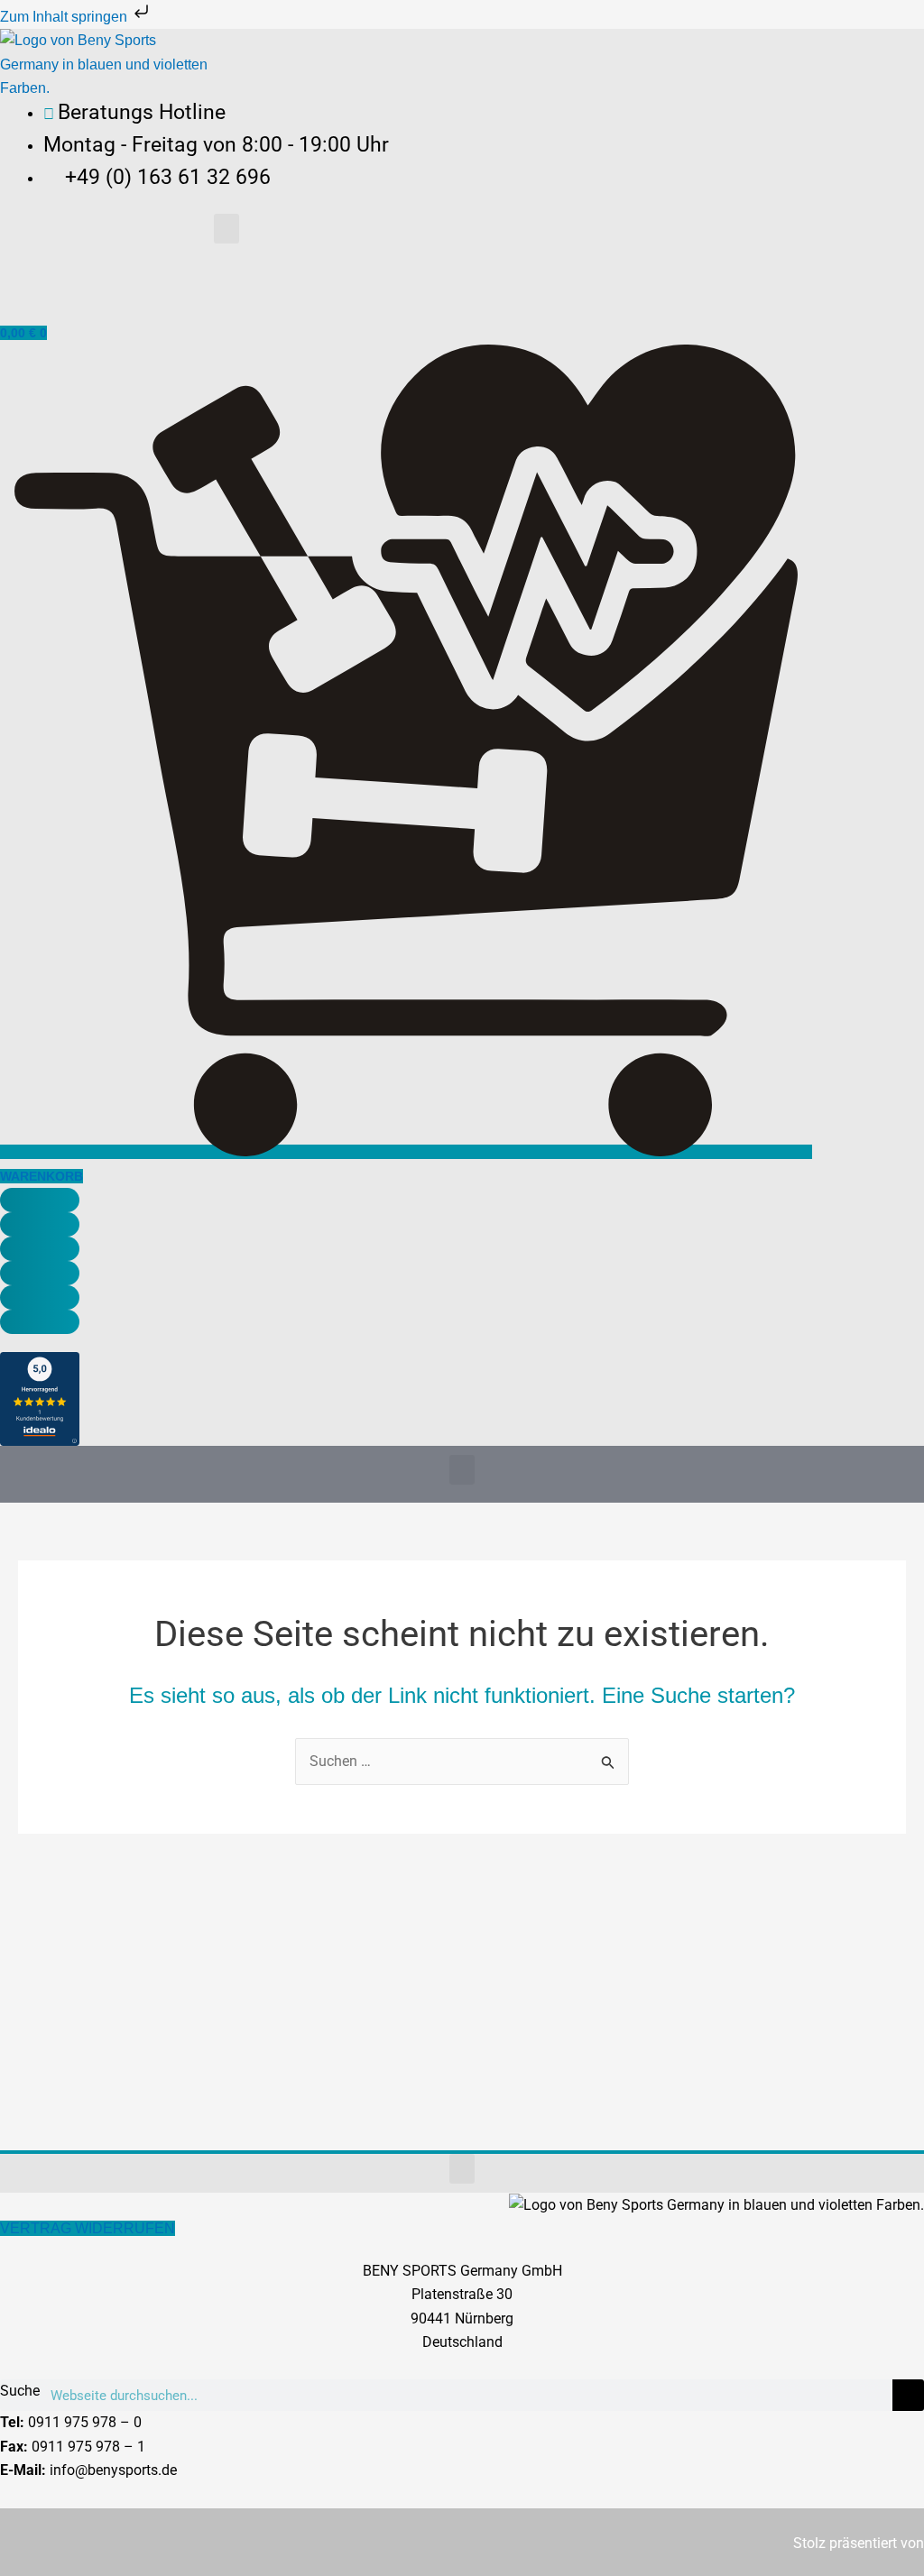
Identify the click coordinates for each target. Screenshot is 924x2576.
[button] (226, 229)
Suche (20, 2391)
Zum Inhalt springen (65, 17)
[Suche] (908, 2395)
